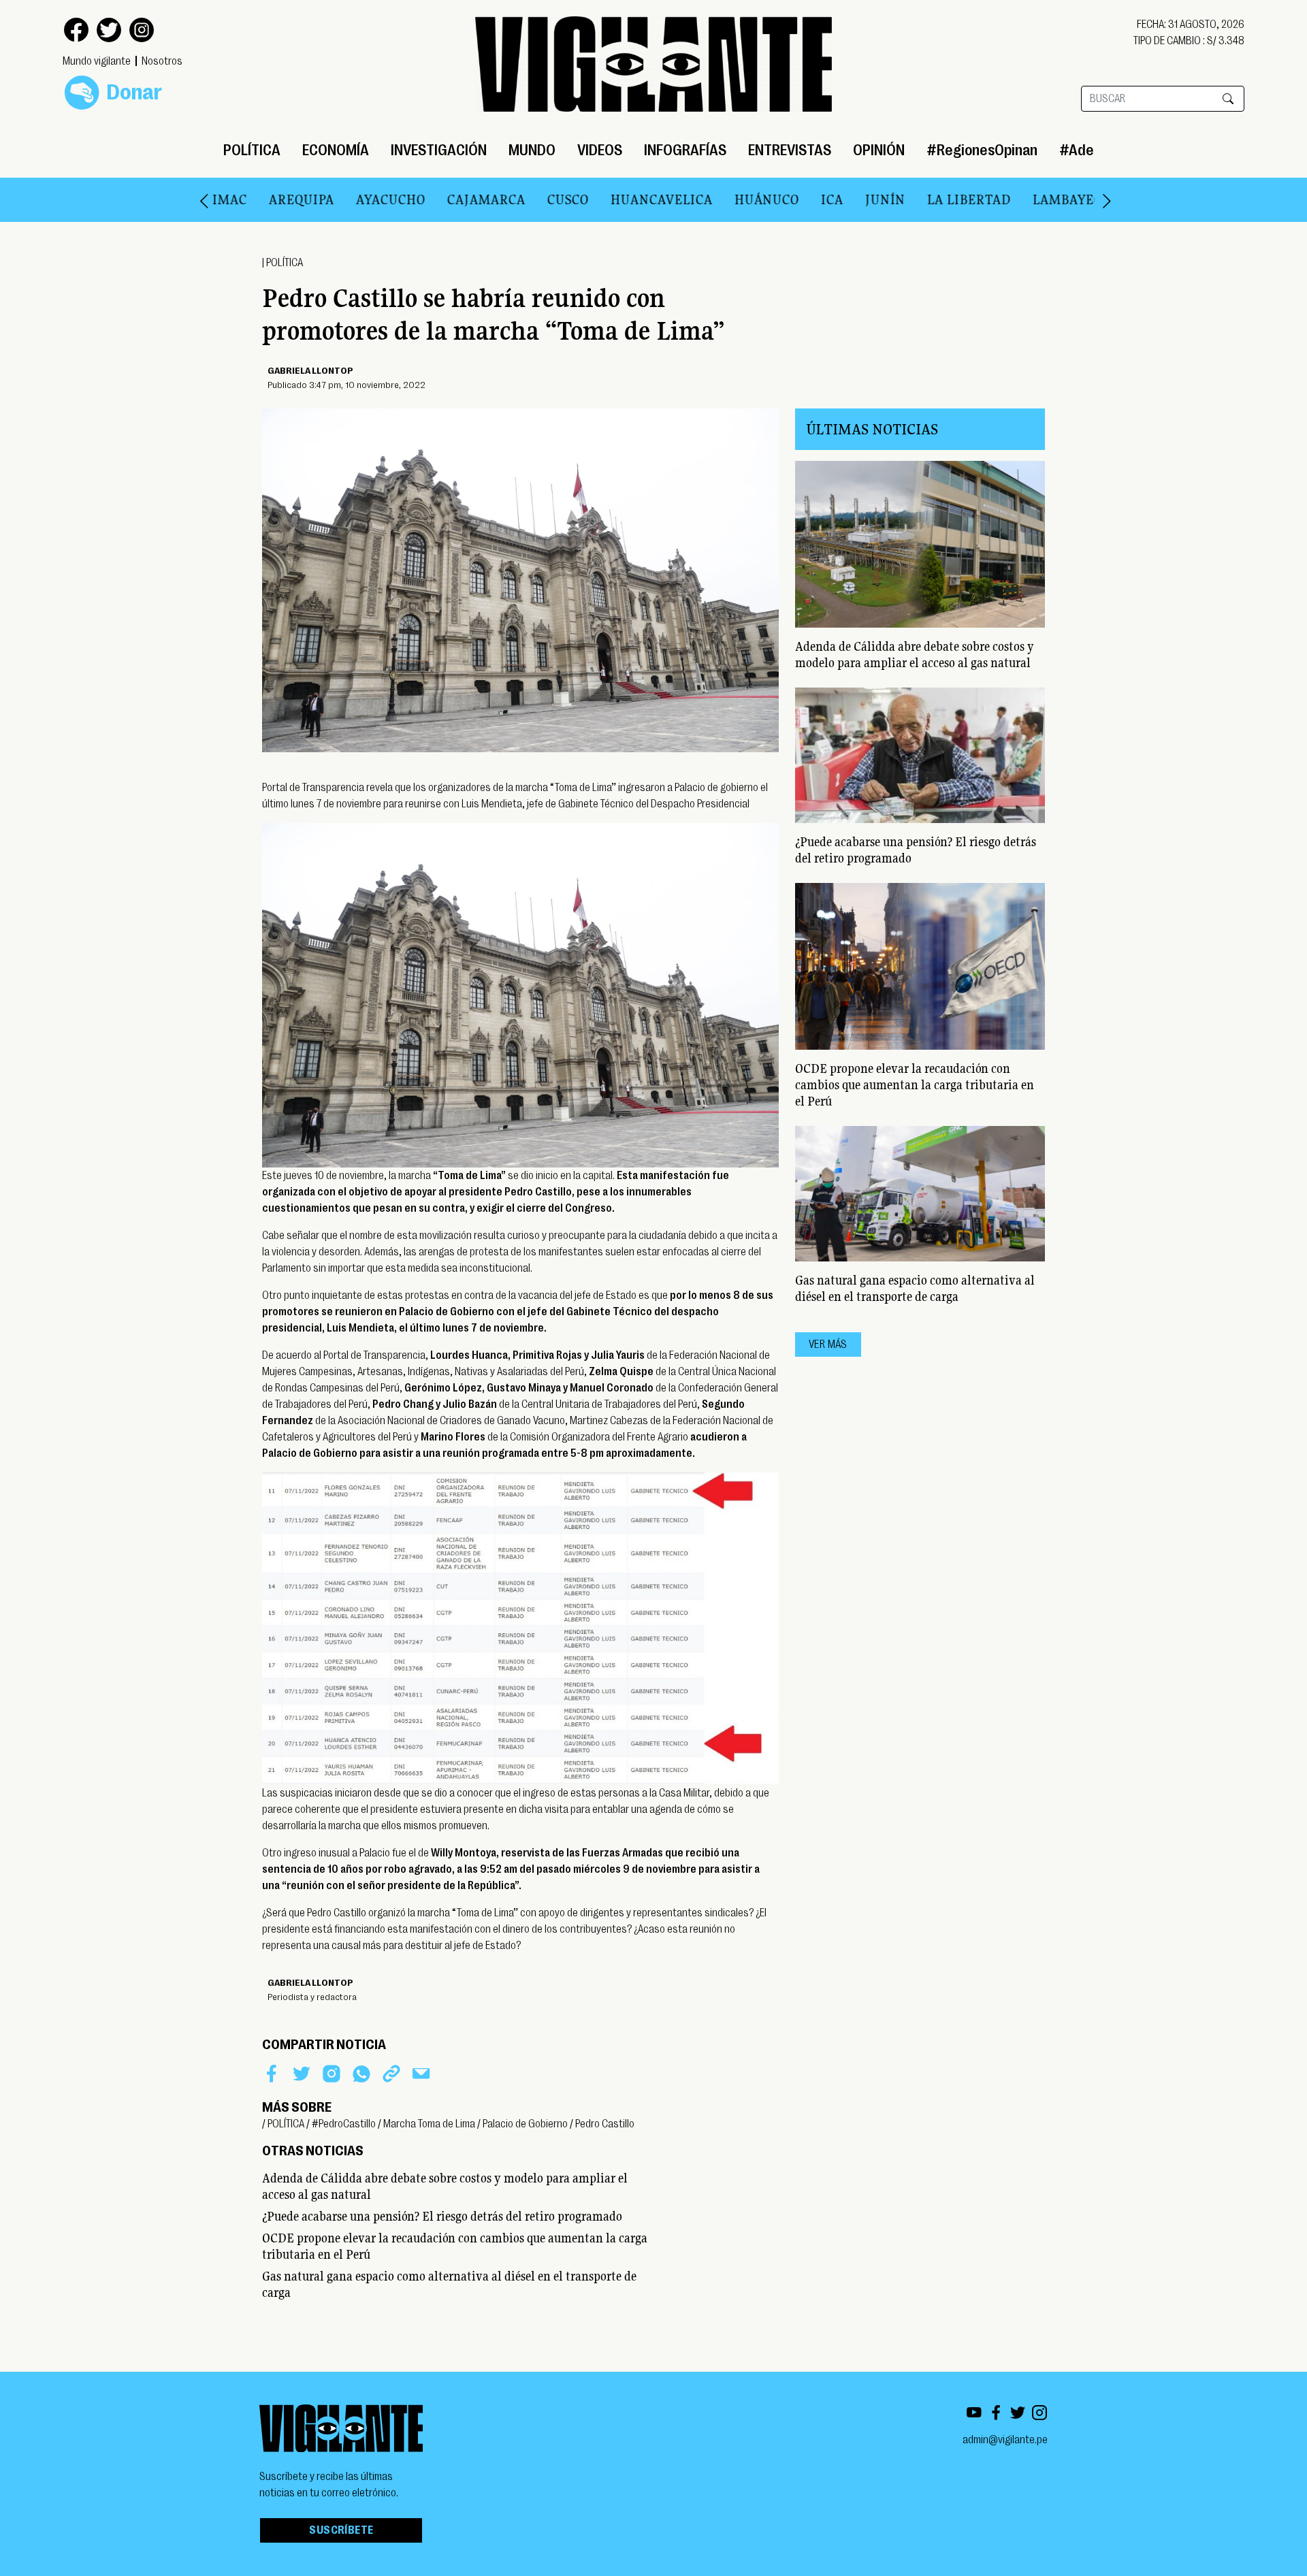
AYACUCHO (346, 199)
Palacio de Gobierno (525, 2124)
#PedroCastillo (344, 2124)
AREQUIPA (257, 199)
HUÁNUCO (722, 199)
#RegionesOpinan (982, 150)
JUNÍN (840, 199)
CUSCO (523, 199)
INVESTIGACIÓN (439, 150)
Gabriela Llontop (310, 370)
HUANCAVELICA (617, 199)
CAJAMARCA (441, 199)
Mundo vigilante (97, 61)
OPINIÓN (879, 150)
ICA (787, 199)
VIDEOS (600, 150)
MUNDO (532, 150)
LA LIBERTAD (924, 199)
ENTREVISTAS (790, 150)
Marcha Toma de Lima (429, 2124)
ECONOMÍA (336, 150)
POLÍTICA (252, 150)
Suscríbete (341, 2530)
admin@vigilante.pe (1005, 2440)
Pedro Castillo (605, 2124)
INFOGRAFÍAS (685, 150)
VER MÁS (828, 1345)
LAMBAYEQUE (1032, 199)
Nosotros (162, 61)
